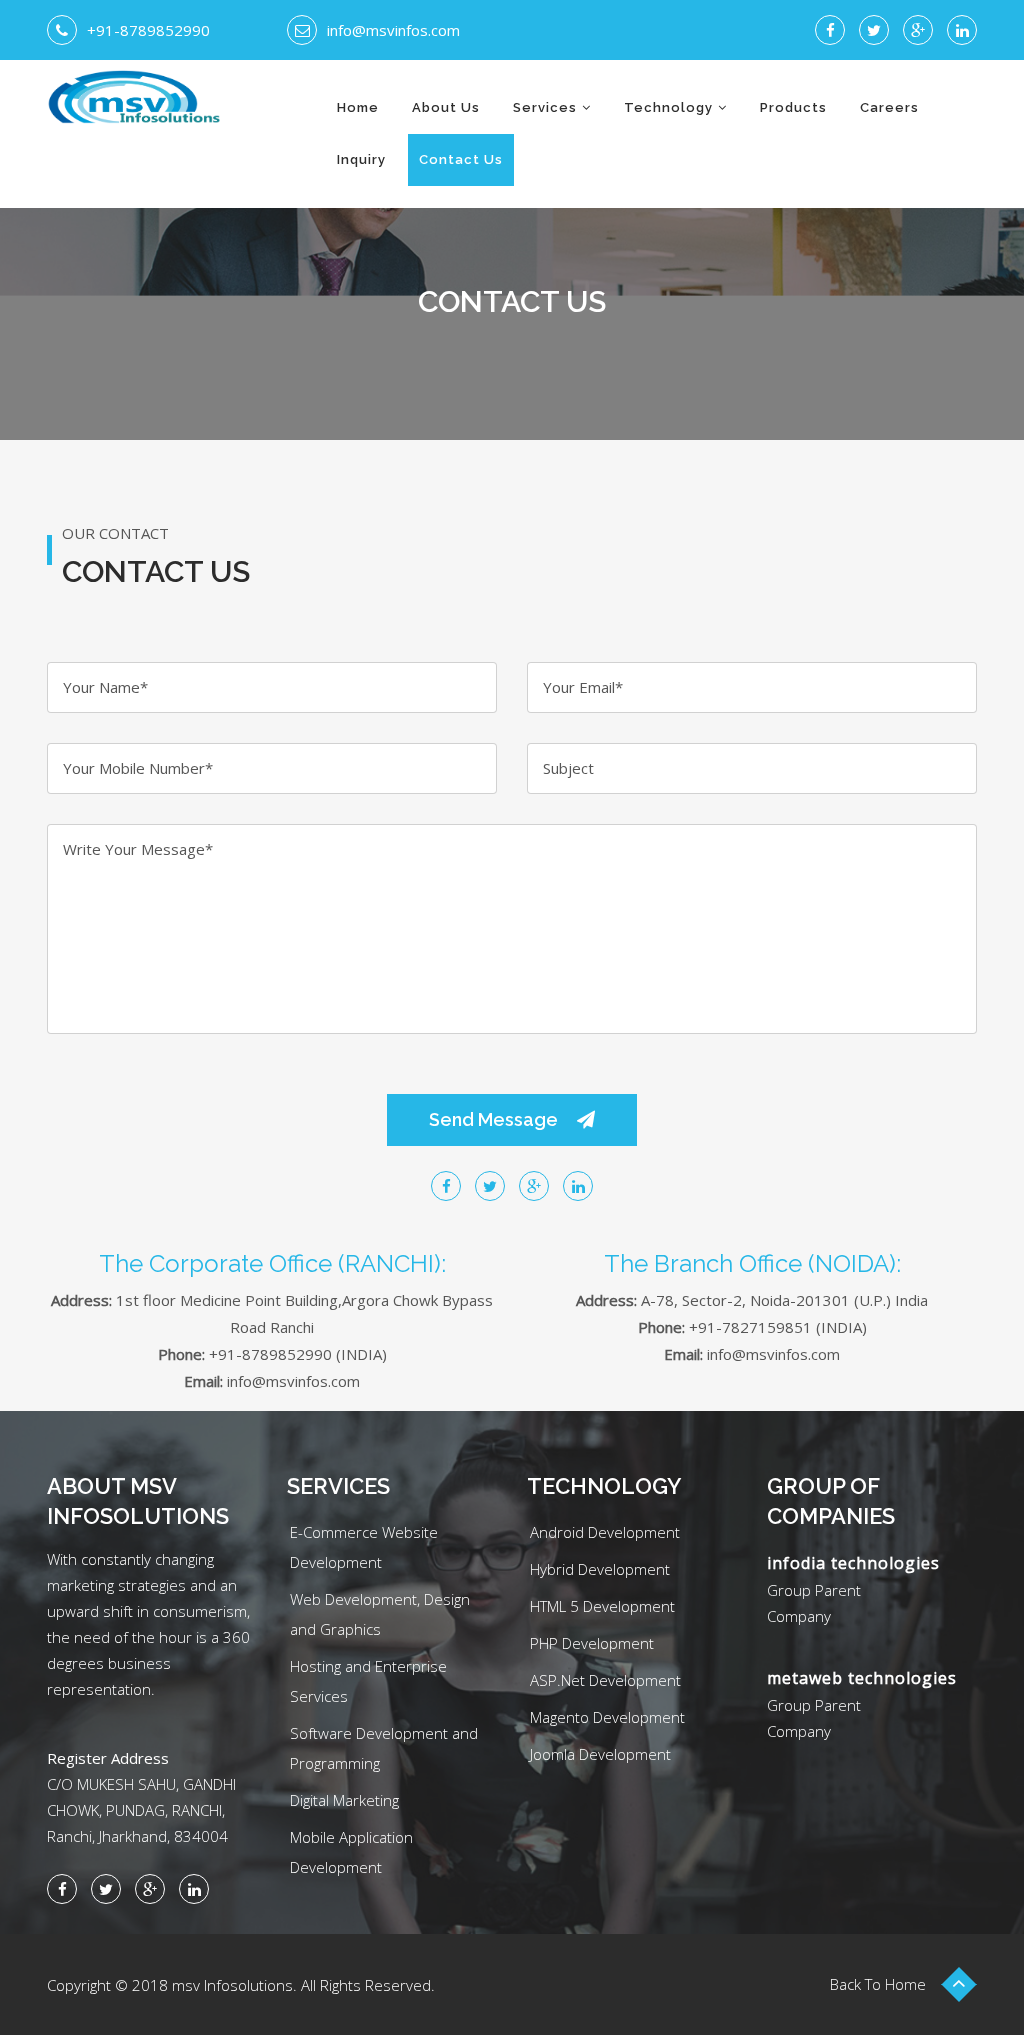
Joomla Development (600, 1754)
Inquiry (361, 159)
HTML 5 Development (602, 1606)
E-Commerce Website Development (364, 1547)
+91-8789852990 (148, 30)
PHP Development (592, 1643)
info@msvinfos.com (393, 30)
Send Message (495, 1119)
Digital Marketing (344, 1800)
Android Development (605, 1532)
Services (545, 107)
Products (793, 107)
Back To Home (878, 1984)
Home (358, 107)
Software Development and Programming (384, 1748)
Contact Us (461, 159)
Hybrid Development (600, 1569)
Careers (889, 107)
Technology (668, 107)
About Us (446, 107)
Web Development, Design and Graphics (380, 1614)
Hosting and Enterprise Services (368, 1681)
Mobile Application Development (351, 1852)
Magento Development (607, 1717)
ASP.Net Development (605, 1680)
